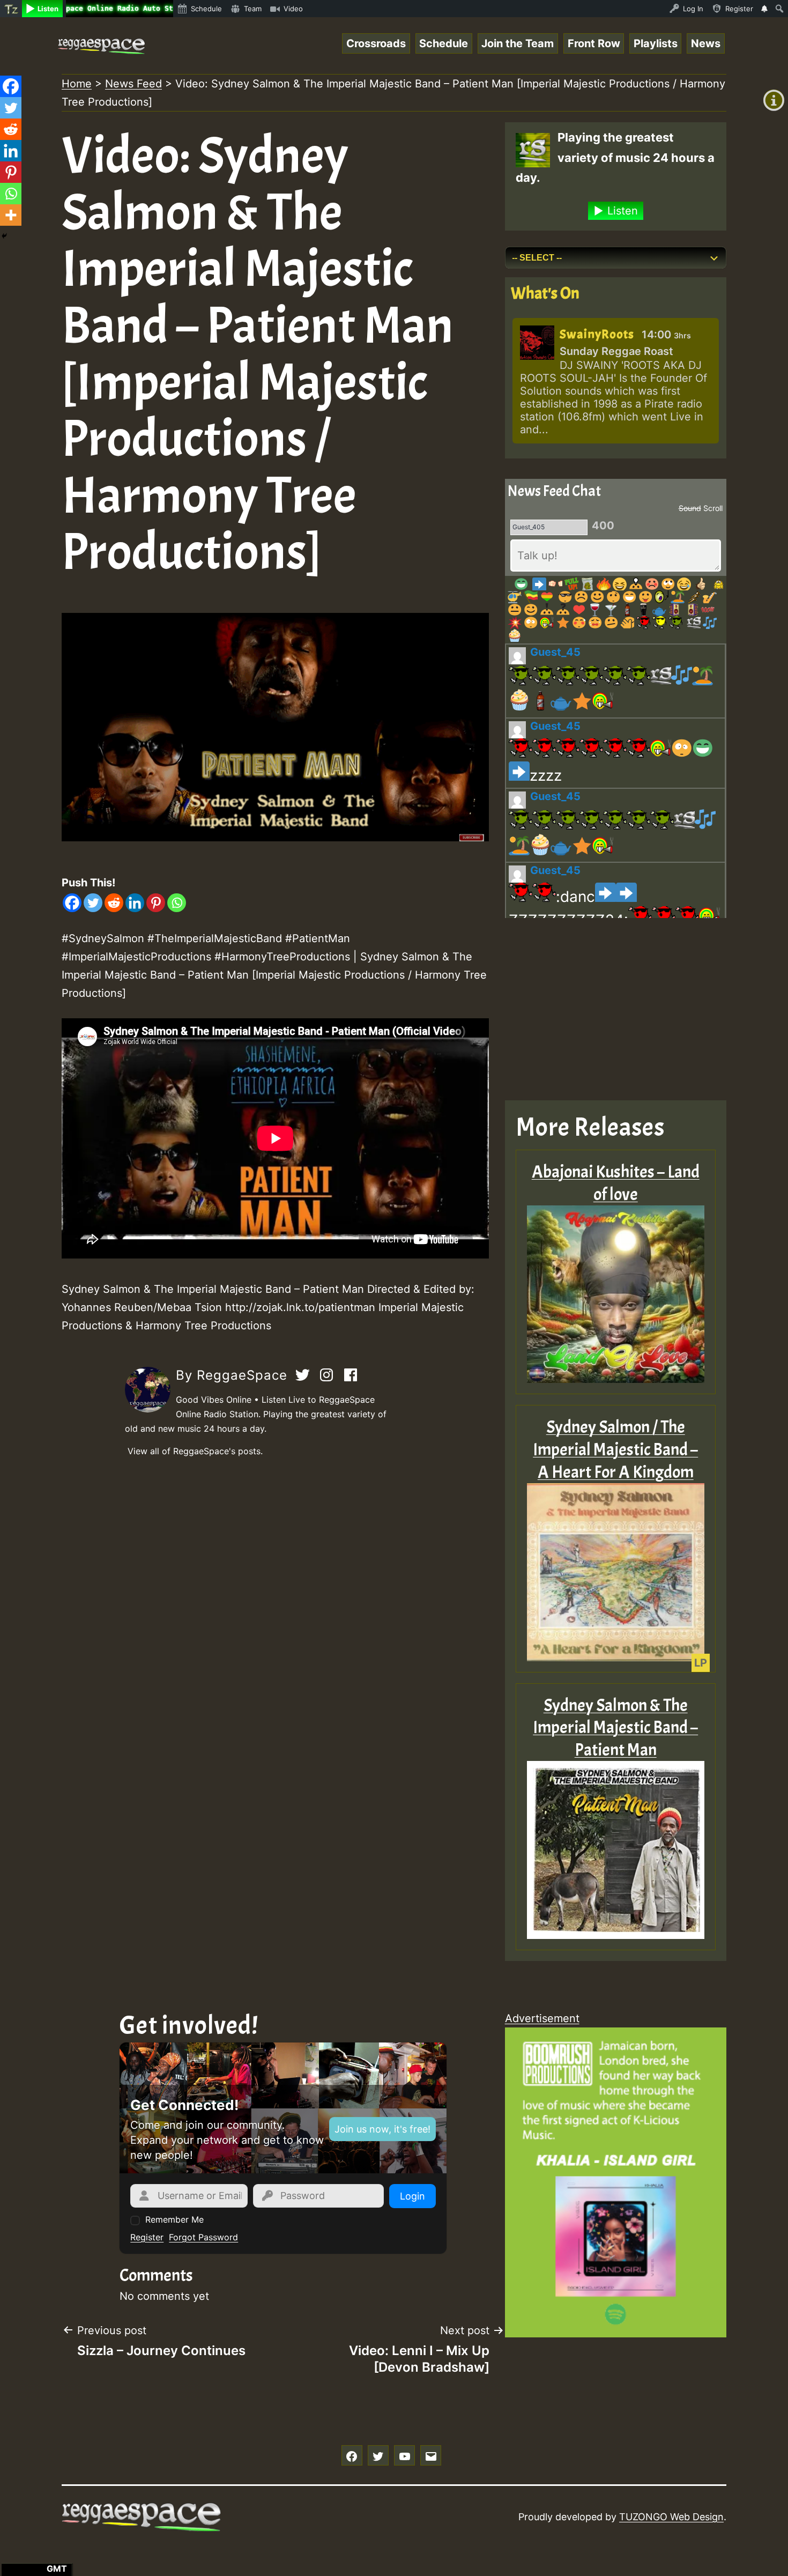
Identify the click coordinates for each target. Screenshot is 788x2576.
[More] (11, 215)
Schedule (444, 43)
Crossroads (376, 43)
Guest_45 (555, 652)
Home (77, 84)
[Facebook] (72, 903)
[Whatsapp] (177, 903)
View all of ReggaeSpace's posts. (195, 1451)
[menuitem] (11, 9)
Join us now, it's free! (382, 2129)
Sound (690, 508)
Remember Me (174, 2219)
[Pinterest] (156, 903)
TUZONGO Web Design (671, 2517)
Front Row (594, 43)
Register (147, 2237)
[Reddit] (114, 903)
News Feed (133, 84)
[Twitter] (93, 903)
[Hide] (4, 236)
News (706, 43)
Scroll (713, 508)
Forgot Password (203, 2237)
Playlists (656, 43)
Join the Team (518, 43)
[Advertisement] (275, 1550)
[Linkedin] (135, 903)
